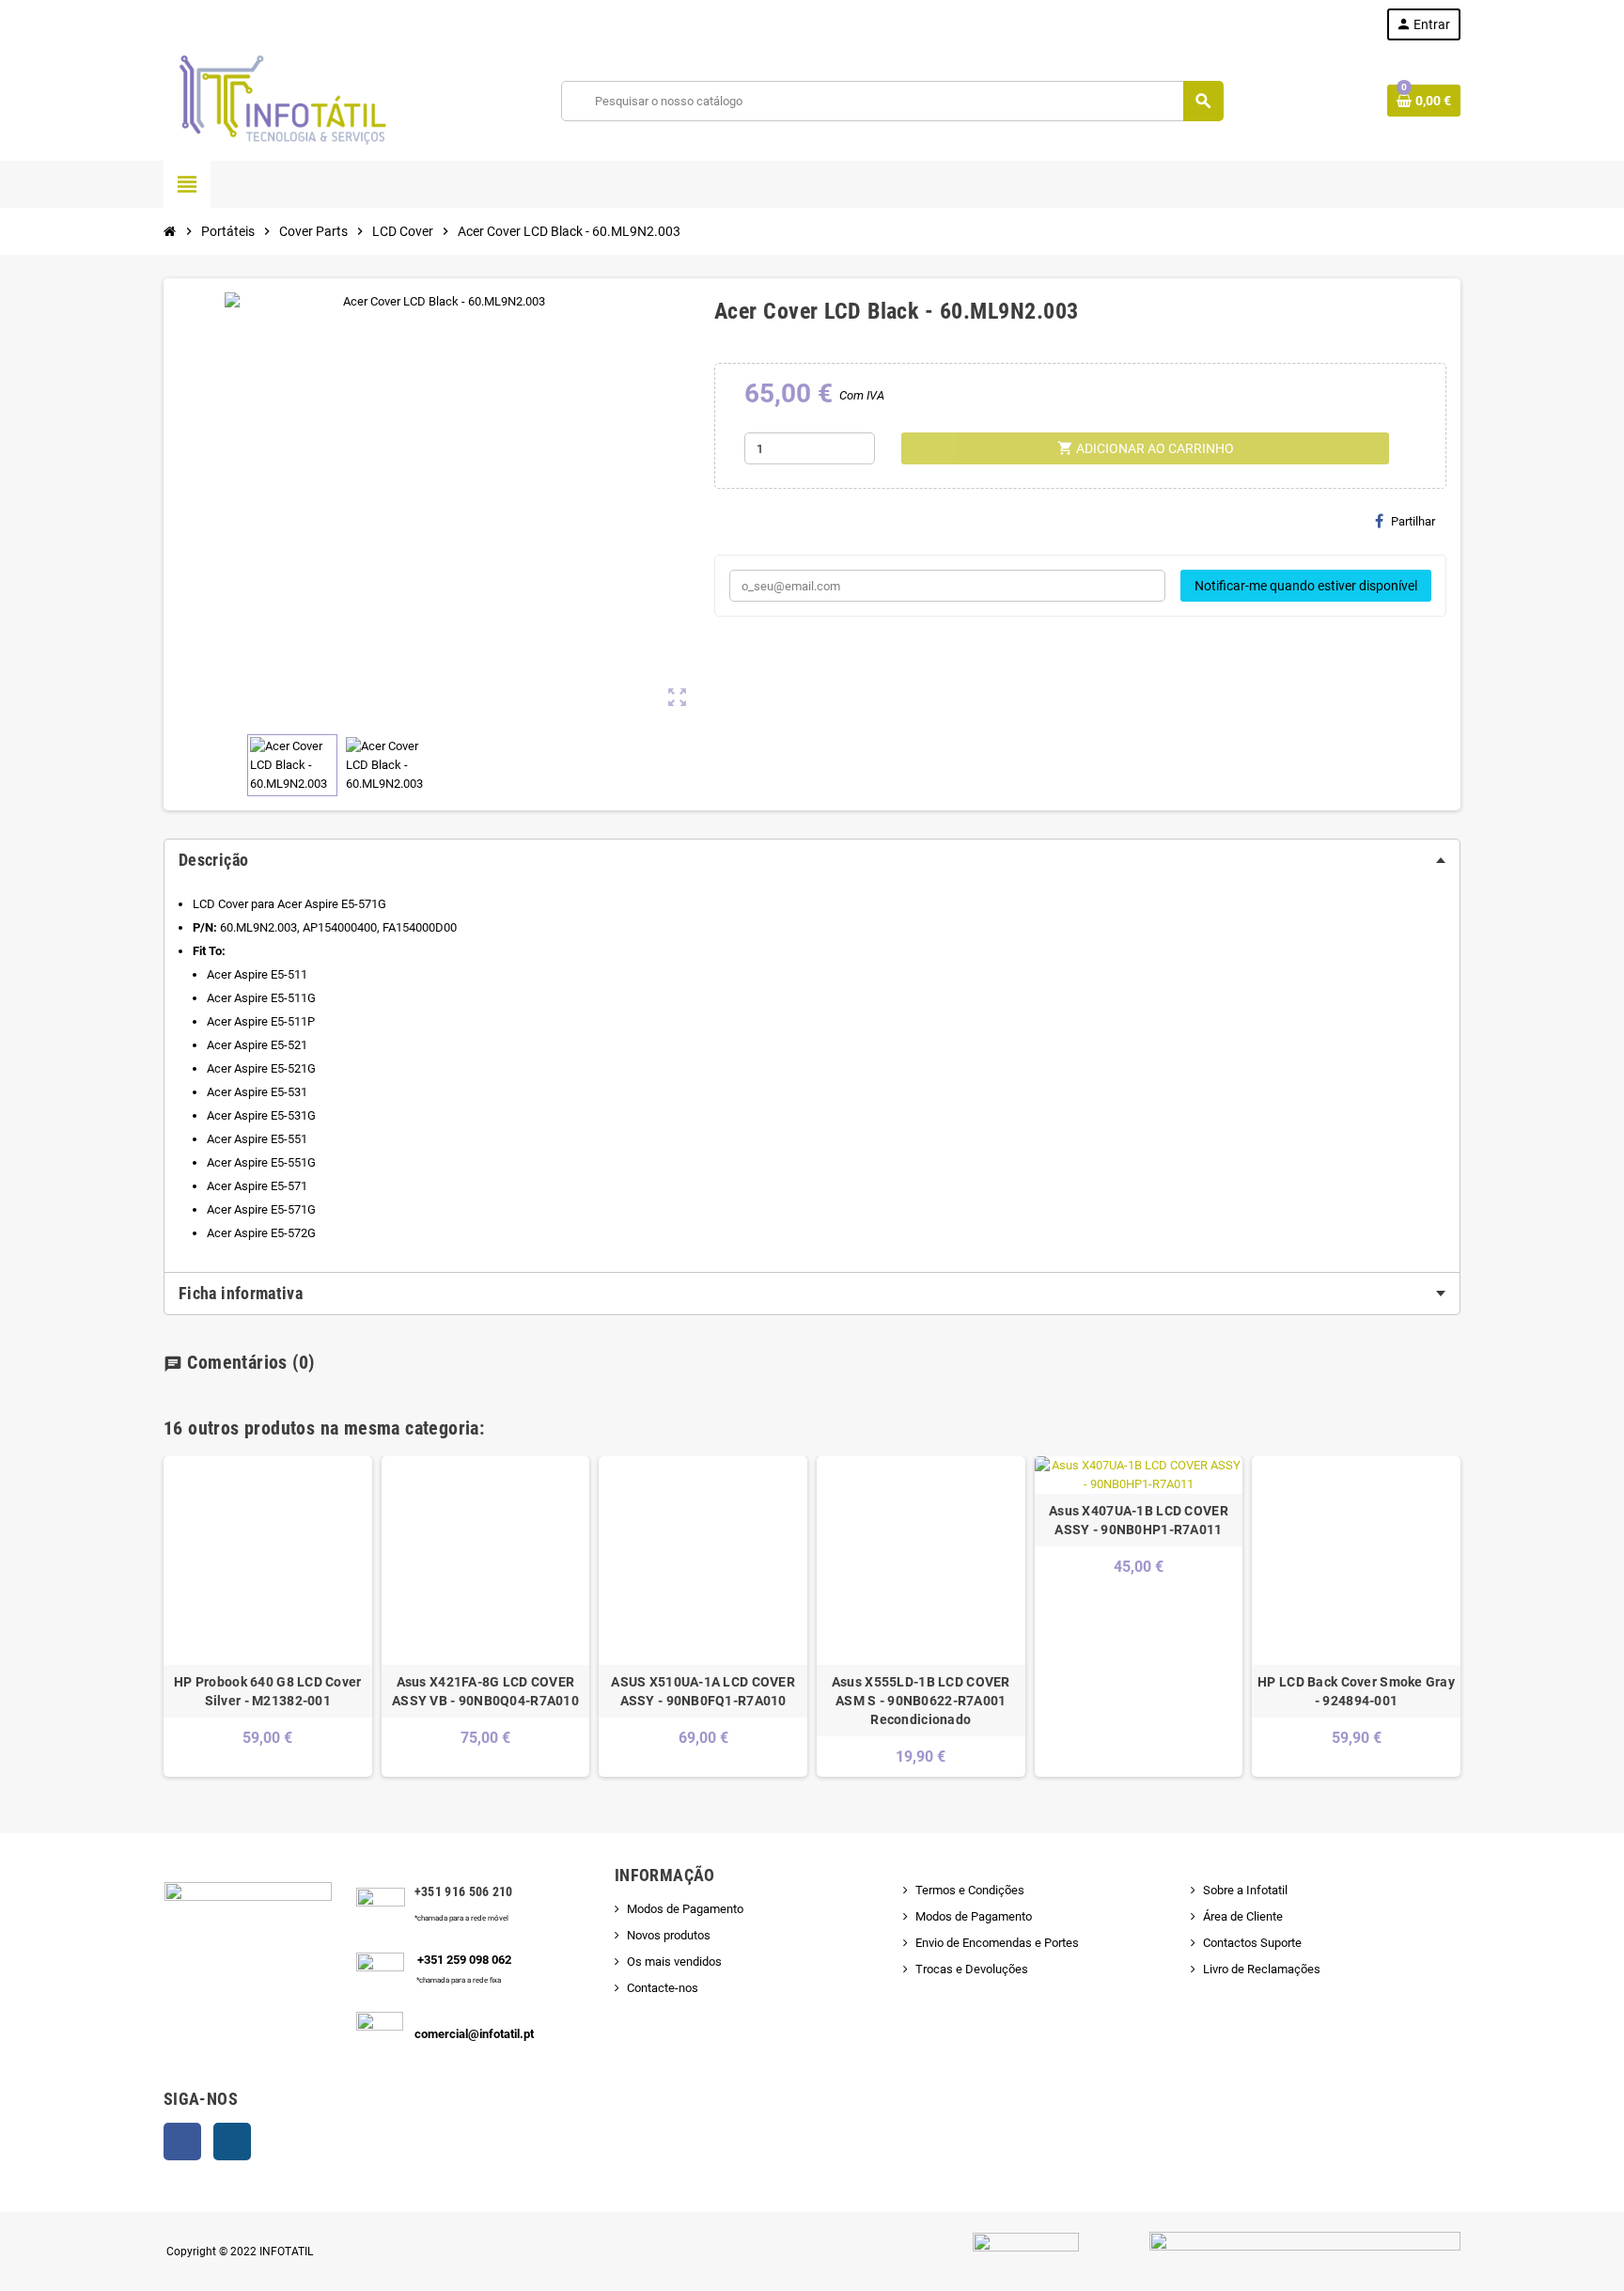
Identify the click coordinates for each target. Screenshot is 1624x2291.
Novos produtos (669, 1935)
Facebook (182, 2142)
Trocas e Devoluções (972, 1969)
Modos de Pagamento (685, 1909)
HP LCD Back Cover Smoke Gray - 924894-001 (1356, 1691)
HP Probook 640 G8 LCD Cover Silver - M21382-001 (268, 1691)
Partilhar (1413, 521)
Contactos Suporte (1252, 1943)
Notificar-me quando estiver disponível (1306, 586)
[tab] (812, 860)
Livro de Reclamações (1262, 1969)
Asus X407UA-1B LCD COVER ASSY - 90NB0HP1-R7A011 (1139, 1520)
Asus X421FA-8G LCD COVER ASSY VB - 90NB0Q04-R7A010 (485, 1691)
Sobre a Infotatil (1245, 1890)
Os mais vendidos (674, 1961)
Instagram (232, 2142)
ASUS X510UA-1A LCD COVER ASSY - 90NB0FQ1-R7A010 (703, 1691)
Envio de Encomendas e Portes (997, 1943)
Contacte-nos (663, 1988)
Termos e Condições (970, 1890)
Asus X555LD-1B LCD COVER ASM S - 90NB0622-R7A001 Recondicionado (921, 1701)
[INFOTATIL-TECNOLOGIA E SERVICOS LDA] (281, 100)
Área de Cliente (1243, 1916)
